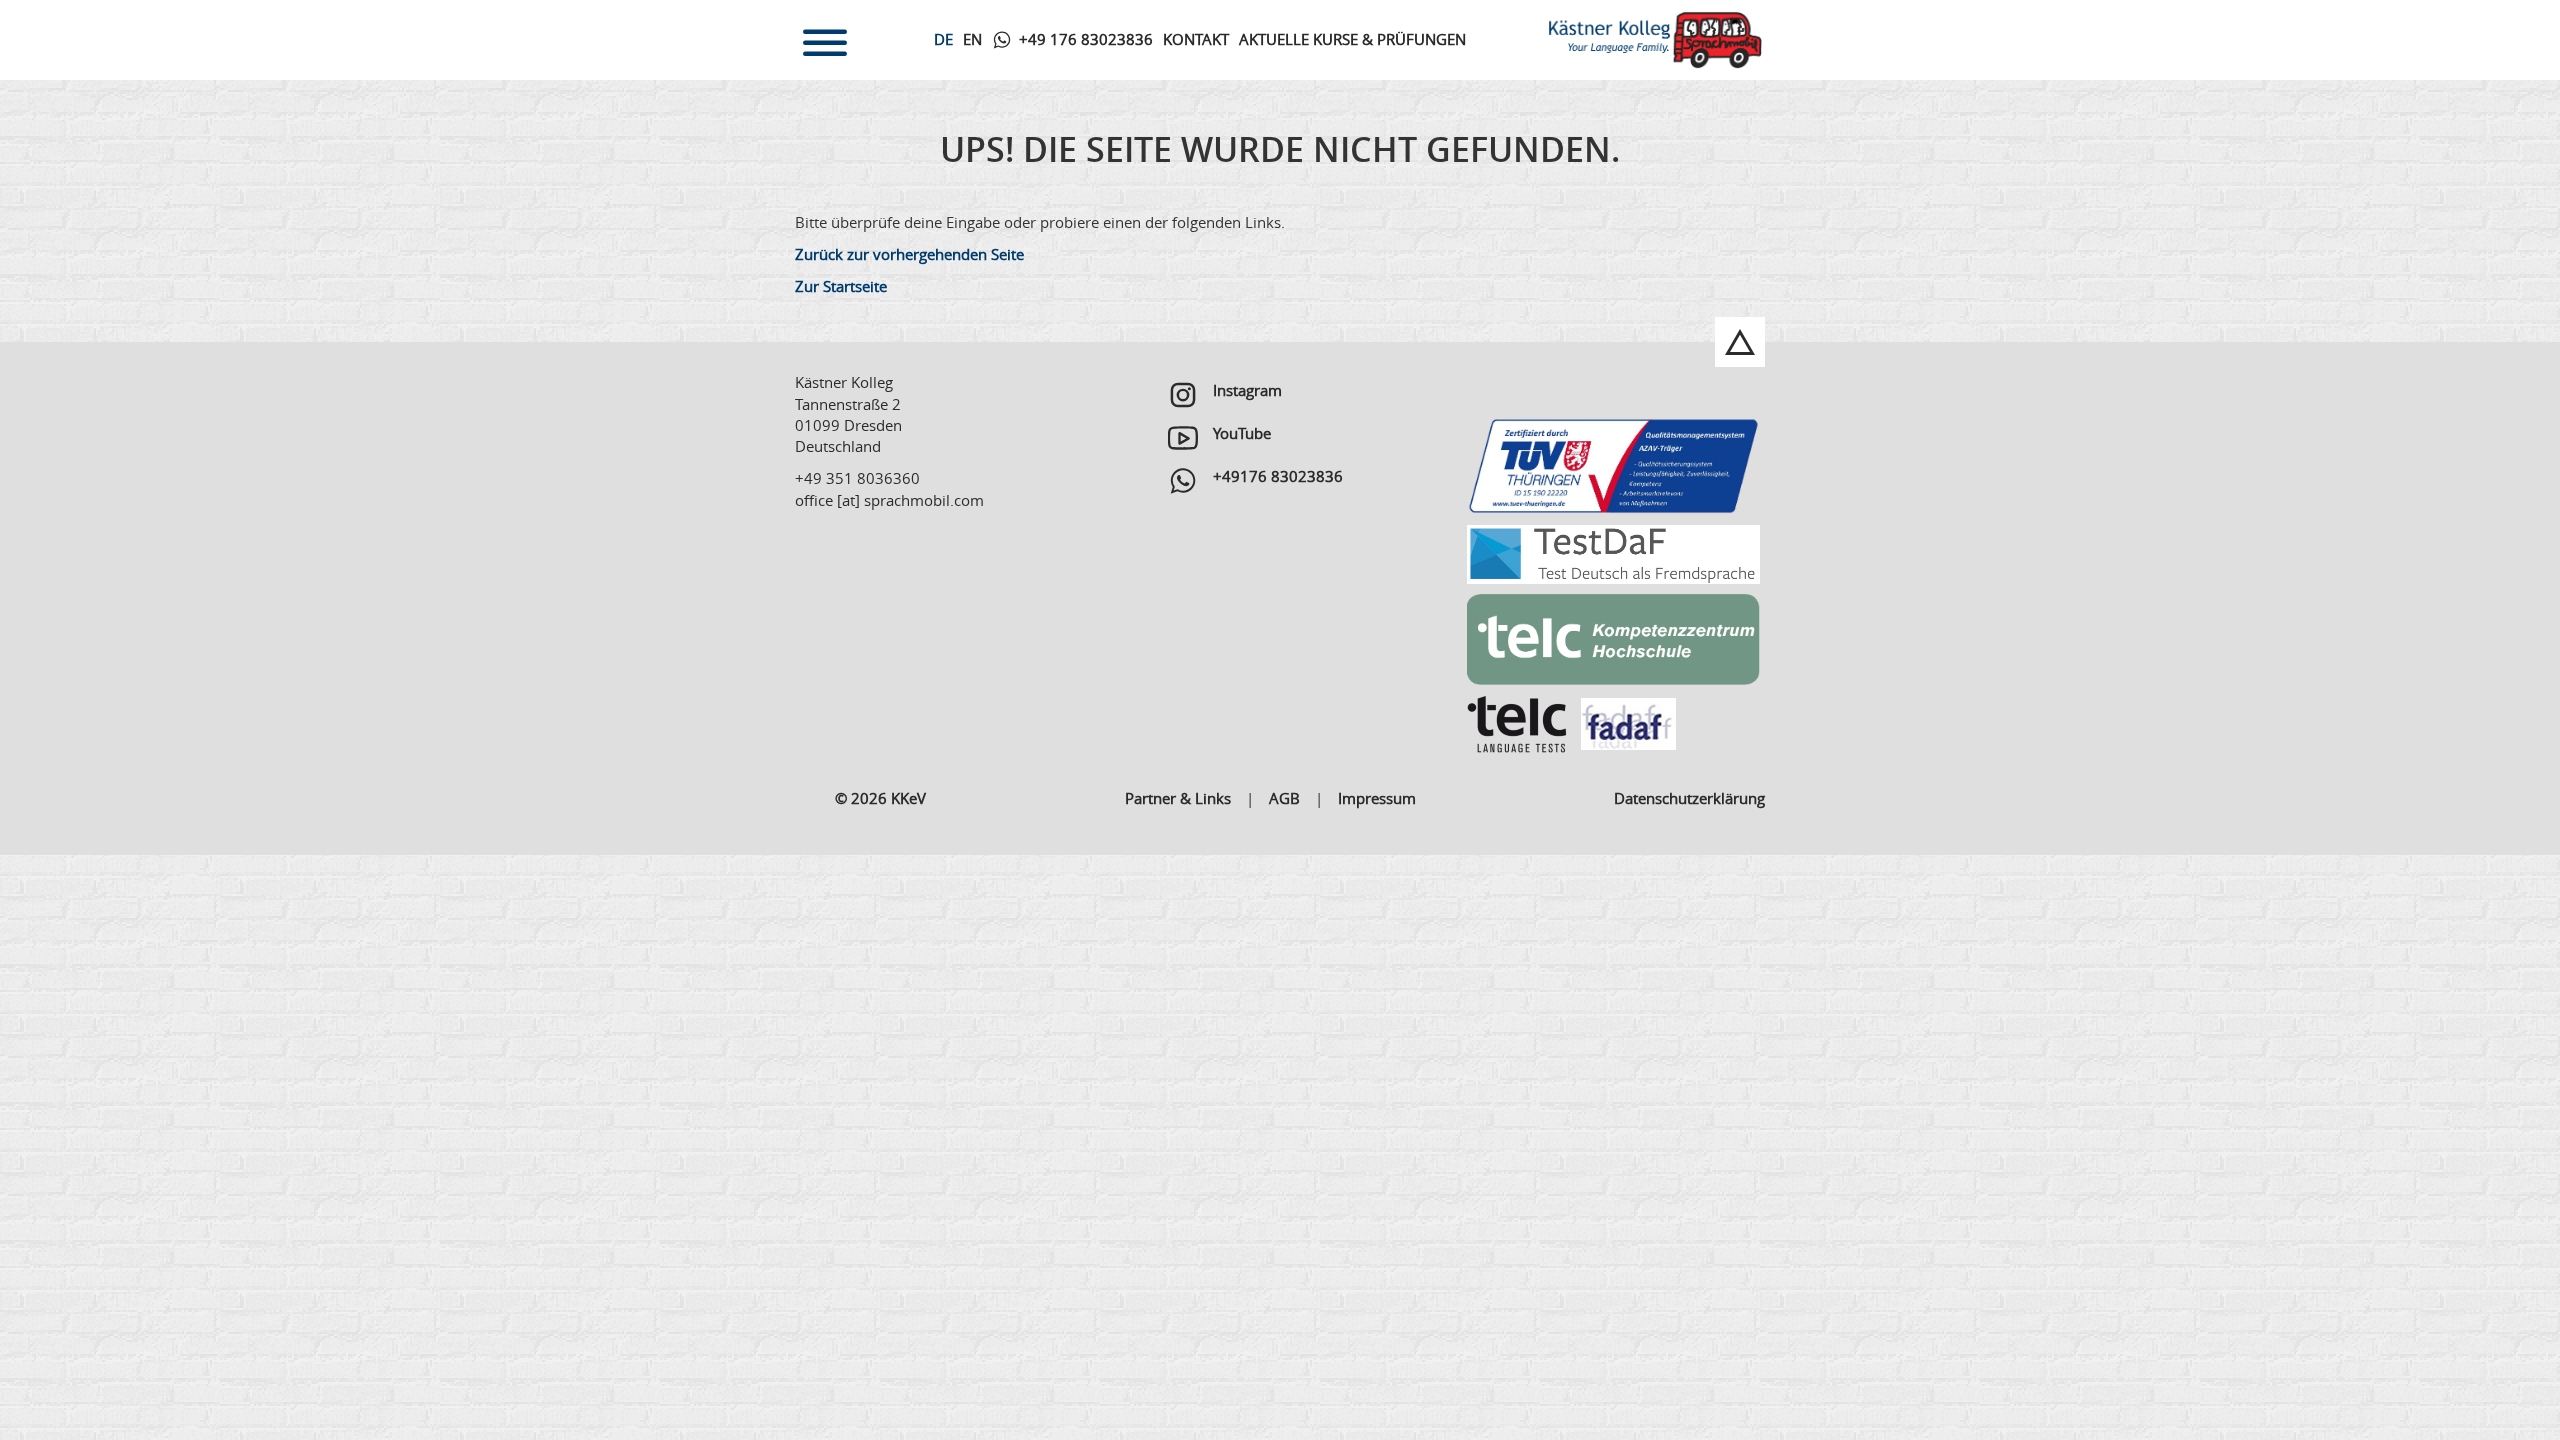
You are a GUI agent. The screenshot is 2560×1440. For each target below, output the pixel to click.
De (943, 39)
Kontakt (1196, 39)
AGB (1284, 798)
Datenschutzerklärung (1689, 798)
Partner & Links (1178, 798)
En (972, 39)
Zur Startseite (841, 286)
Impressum (1377, 798)
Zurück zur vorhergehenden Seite (909, 254)
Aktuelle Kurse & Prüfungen (1352, 39)
